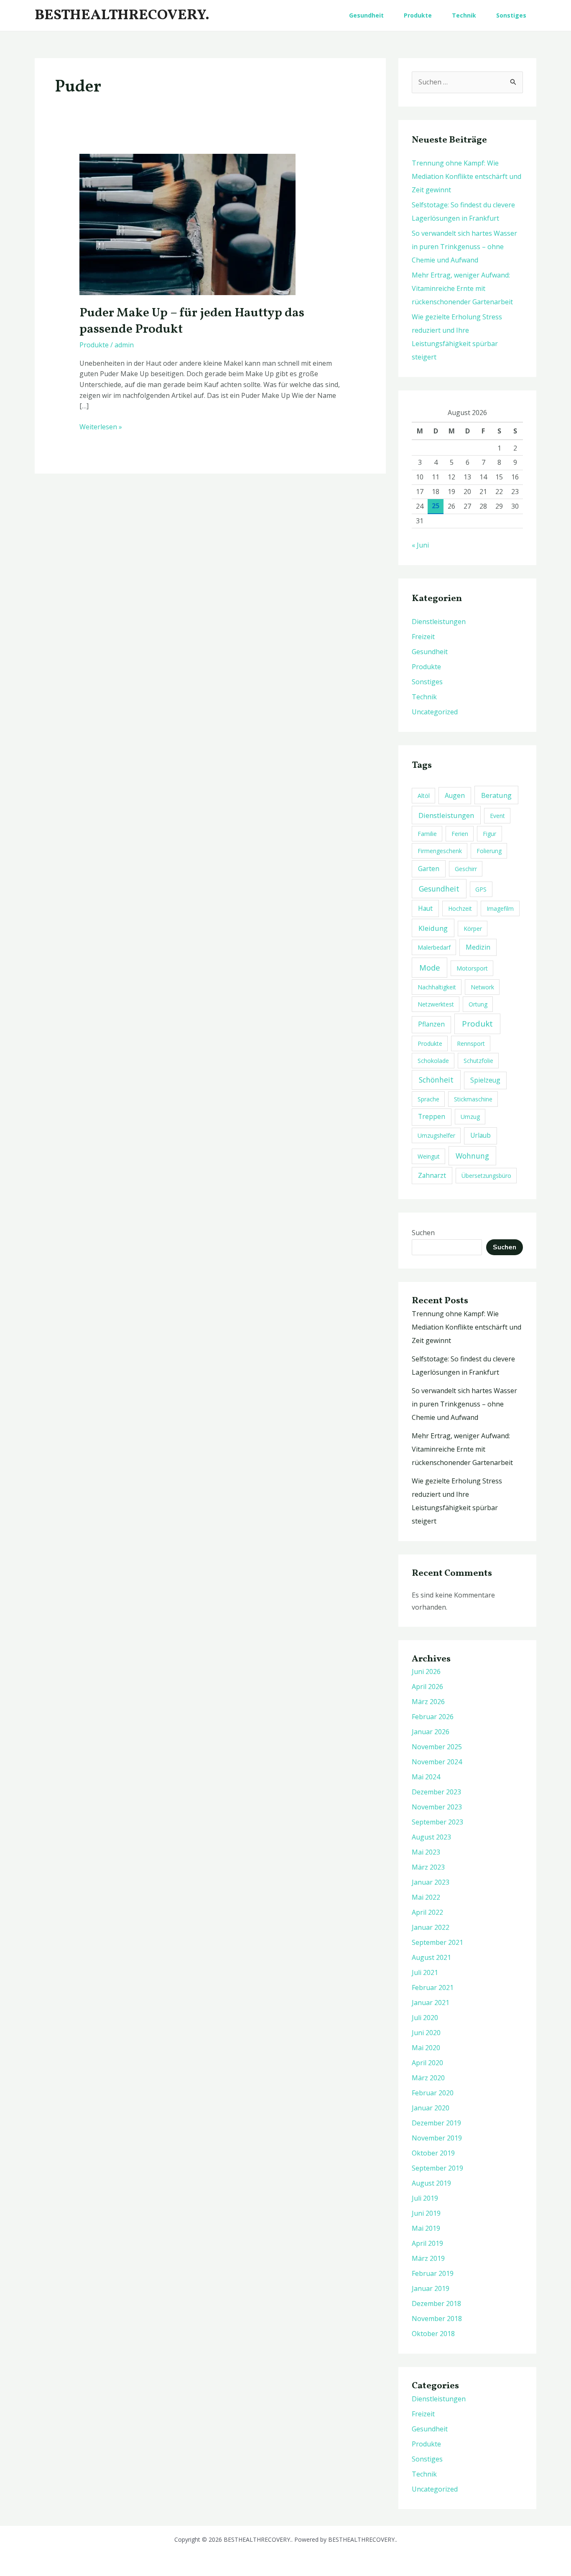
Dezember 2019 (436, 2123)
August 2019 (431, 2183)
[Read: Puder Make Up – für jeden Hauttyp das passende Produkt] (187, 224)
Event (497, 816)
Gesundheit (366, 15)
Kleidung (433, 928)
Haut (425, 908)
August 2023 (431, 1837)
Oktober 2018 (433, 2334)
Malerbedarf (434, 947)
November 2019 (437, 2138)
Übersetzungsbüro (486, 1176)
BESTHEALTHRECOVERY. (122, 15)
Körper (473, 929)
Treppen (432, 1116)
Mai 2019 (426, 2228)
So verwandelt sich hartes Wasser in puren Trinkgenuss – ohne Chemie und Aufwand (464, 247)
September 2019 (437, 2168)
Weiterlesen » (101, 427)
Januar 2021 (431, 2003)
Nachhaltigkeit (437, 987)
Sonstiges (511, 15)
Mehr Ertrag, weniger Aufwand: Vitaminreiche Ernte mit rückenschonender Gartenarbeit (462, 288)
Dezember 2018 (436, 2303)
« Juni (420, 545)
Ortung (478, 1004)
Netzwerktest (436, 1004)
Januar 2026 (431, 1732)
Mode (430, 967)
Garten (429, 869)
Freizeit (423, 637)
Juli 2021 (425, 1972)
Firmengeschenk (440, 851)
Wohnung (472, 1156)
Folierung (489, 851)
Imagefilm (500, 908)
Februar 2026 (433, 1717)
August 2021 (431, 1957)
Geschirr (466, 869)
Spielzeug (485, 1080)
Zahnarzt (432, 1175)
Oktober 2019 (433, 2153)
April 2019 (427, 2243)
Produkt (477, 1024)
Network (482, 987)
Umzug (470, 1117)
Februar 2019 (433, 2273)
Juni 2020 (426, 2033)
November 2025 (437, 1747)
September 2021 (437, 1942)
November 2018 (437, 2319)
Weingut (429, 1156)
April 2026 (427, 1687)
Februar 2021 (433, 1987)
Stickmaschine (473, 1099)
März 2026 (428, 1702)
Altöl (424, 796)
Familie (427, 834)
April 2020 (427, 2063)
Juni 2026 (426, 1671)
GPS (481, 889)
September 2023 (437, 1822)
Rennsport (471, 1043)
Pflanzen (431, 1024)
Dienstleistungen (439, 622)
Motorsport (472, 968)
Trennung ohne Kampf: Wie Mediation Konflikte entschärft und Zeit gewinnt (466, 176)
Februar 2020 (433, 2093)
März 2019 (428, 2258)
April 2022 (427, 1912)
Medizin (478, 947)
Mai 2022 (426, 1897)
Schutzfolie (478, 1061)
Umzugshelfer (436, 1135)
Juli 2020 (425, 2018)
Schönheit (436, 1080)
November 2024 (437, 1762)
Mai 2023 (426, 1852)
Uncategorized (435, 712)
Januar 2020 (431, 2108)
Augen (455, 795)
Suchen (423, 1233)
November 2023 (437, 1807)
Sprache (428, 1099)
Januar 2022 (431, 1927)
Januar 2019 (431, 2288)
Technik (464, 15)
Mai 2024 (426, 1777)
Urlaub (481, 1135)
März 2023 (428, 1867)
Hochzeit (460, 908)
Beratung (496, 795)
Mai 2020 (426, 2048)
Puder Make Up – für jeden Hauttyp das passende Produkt (192, 321)
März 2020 (428, 2078)
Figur (489, 834)
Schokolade (433, 1061)
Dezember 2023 (436, 1792)
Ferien (460, 834)
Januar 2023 (431, 1882)
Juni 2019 (426, 2213)
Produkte (418, 15)
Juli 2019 (425, 2198)
